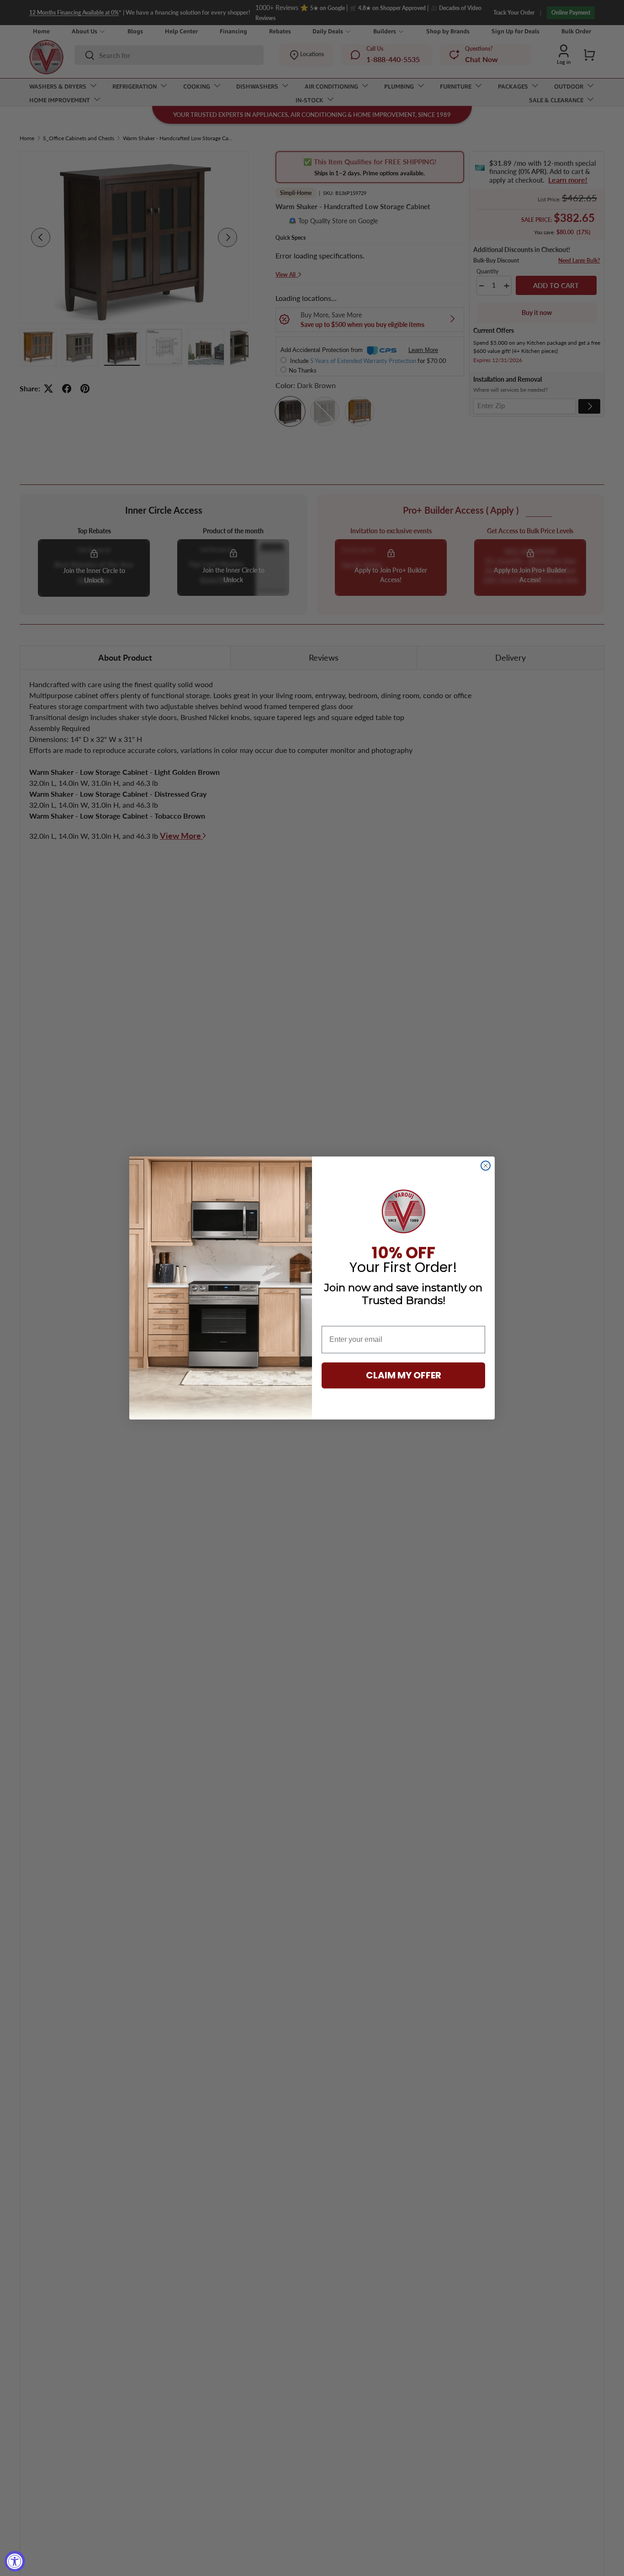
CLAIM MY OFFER (404, 1375)
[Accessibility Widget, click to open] (15, 2561)
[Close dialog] (486, 1166)
